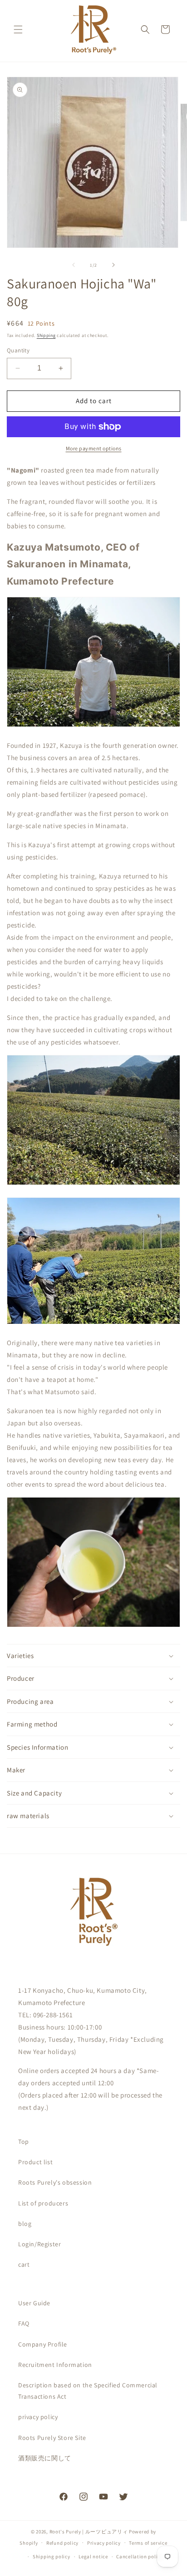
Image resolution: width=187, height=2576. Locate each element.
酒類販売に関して (45, 2458)
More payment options (94, 448)
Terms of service (148, 2543)
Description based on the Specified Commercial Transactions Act (88, 2391)
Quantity (18, 350)
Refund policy (62, 2543)
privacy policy (38, 2417)
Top (24, 2142)
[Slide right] (113, 265)
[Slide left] (74, 265)
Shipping (46, 335)
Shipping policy (52, 2556)
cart (24, 2264)
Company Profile (43, 2344)
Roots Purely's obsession (55, 2182)
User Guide (34, 2303)
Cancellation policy (139, 2556)
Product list (35, 2162)
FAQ (24, 2323)
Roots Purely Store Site (52, 2438)
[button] (18, 29)
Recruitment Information (55, 2365)
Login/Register (39, 2244)
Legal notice (93, 2556)
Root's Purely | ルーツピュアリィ (89, 2532)
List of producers (43, 2203)
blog (25, 2224)
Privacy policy (104, 2543)
